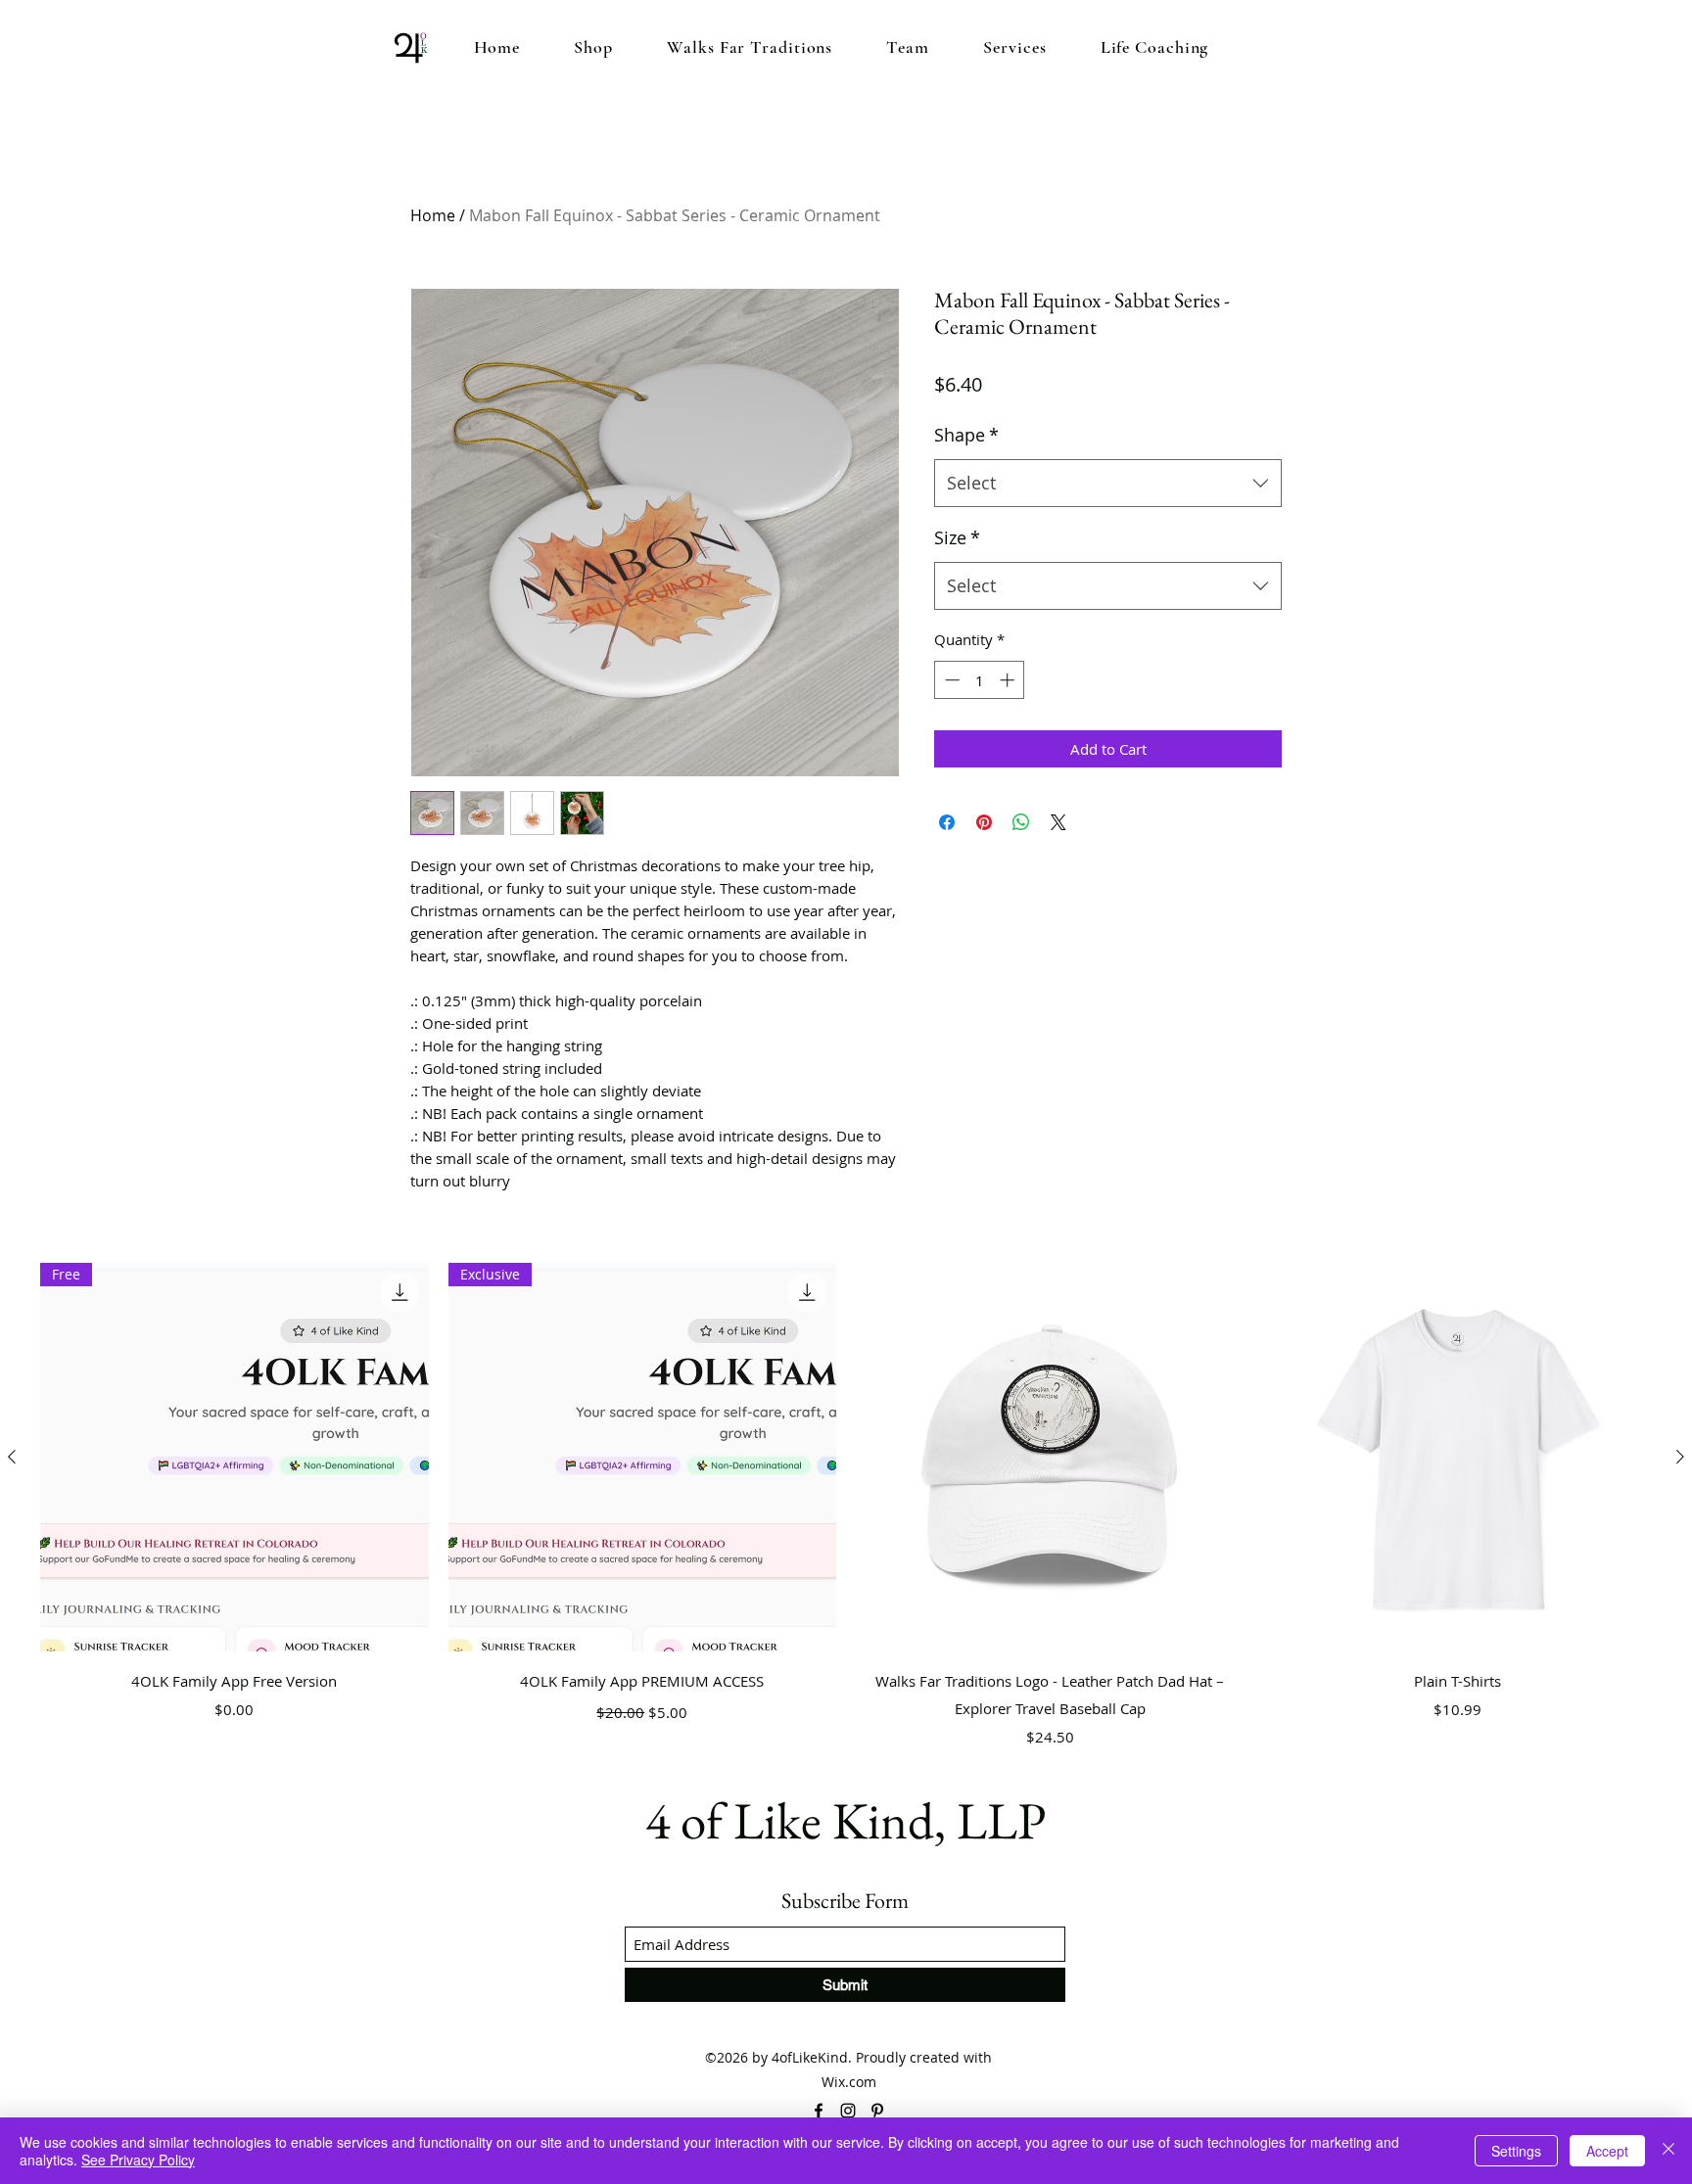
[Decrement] (950, 680)
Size (957, 537)
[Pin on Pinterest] (984, 822)
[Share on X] (1058, 822)
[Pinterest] (877, 2111)
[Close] (1668, 2151)
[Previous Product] (12, 1457)
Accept (1607, 2151)
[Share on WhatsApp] (1021, 822)
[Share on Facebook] (947, 822)
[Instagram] (848, 2111)
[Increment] (1009, 680)
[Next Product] (1680, 1457)
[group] (846, 1508)
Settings (1516, 2151)
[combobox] (1108, 484)
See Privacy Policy (138, 2160)
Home (433, 215)
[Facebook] (819, 2111)
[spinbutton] (980, 680)
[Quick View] (1050, 1457)
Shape (966, 435)
